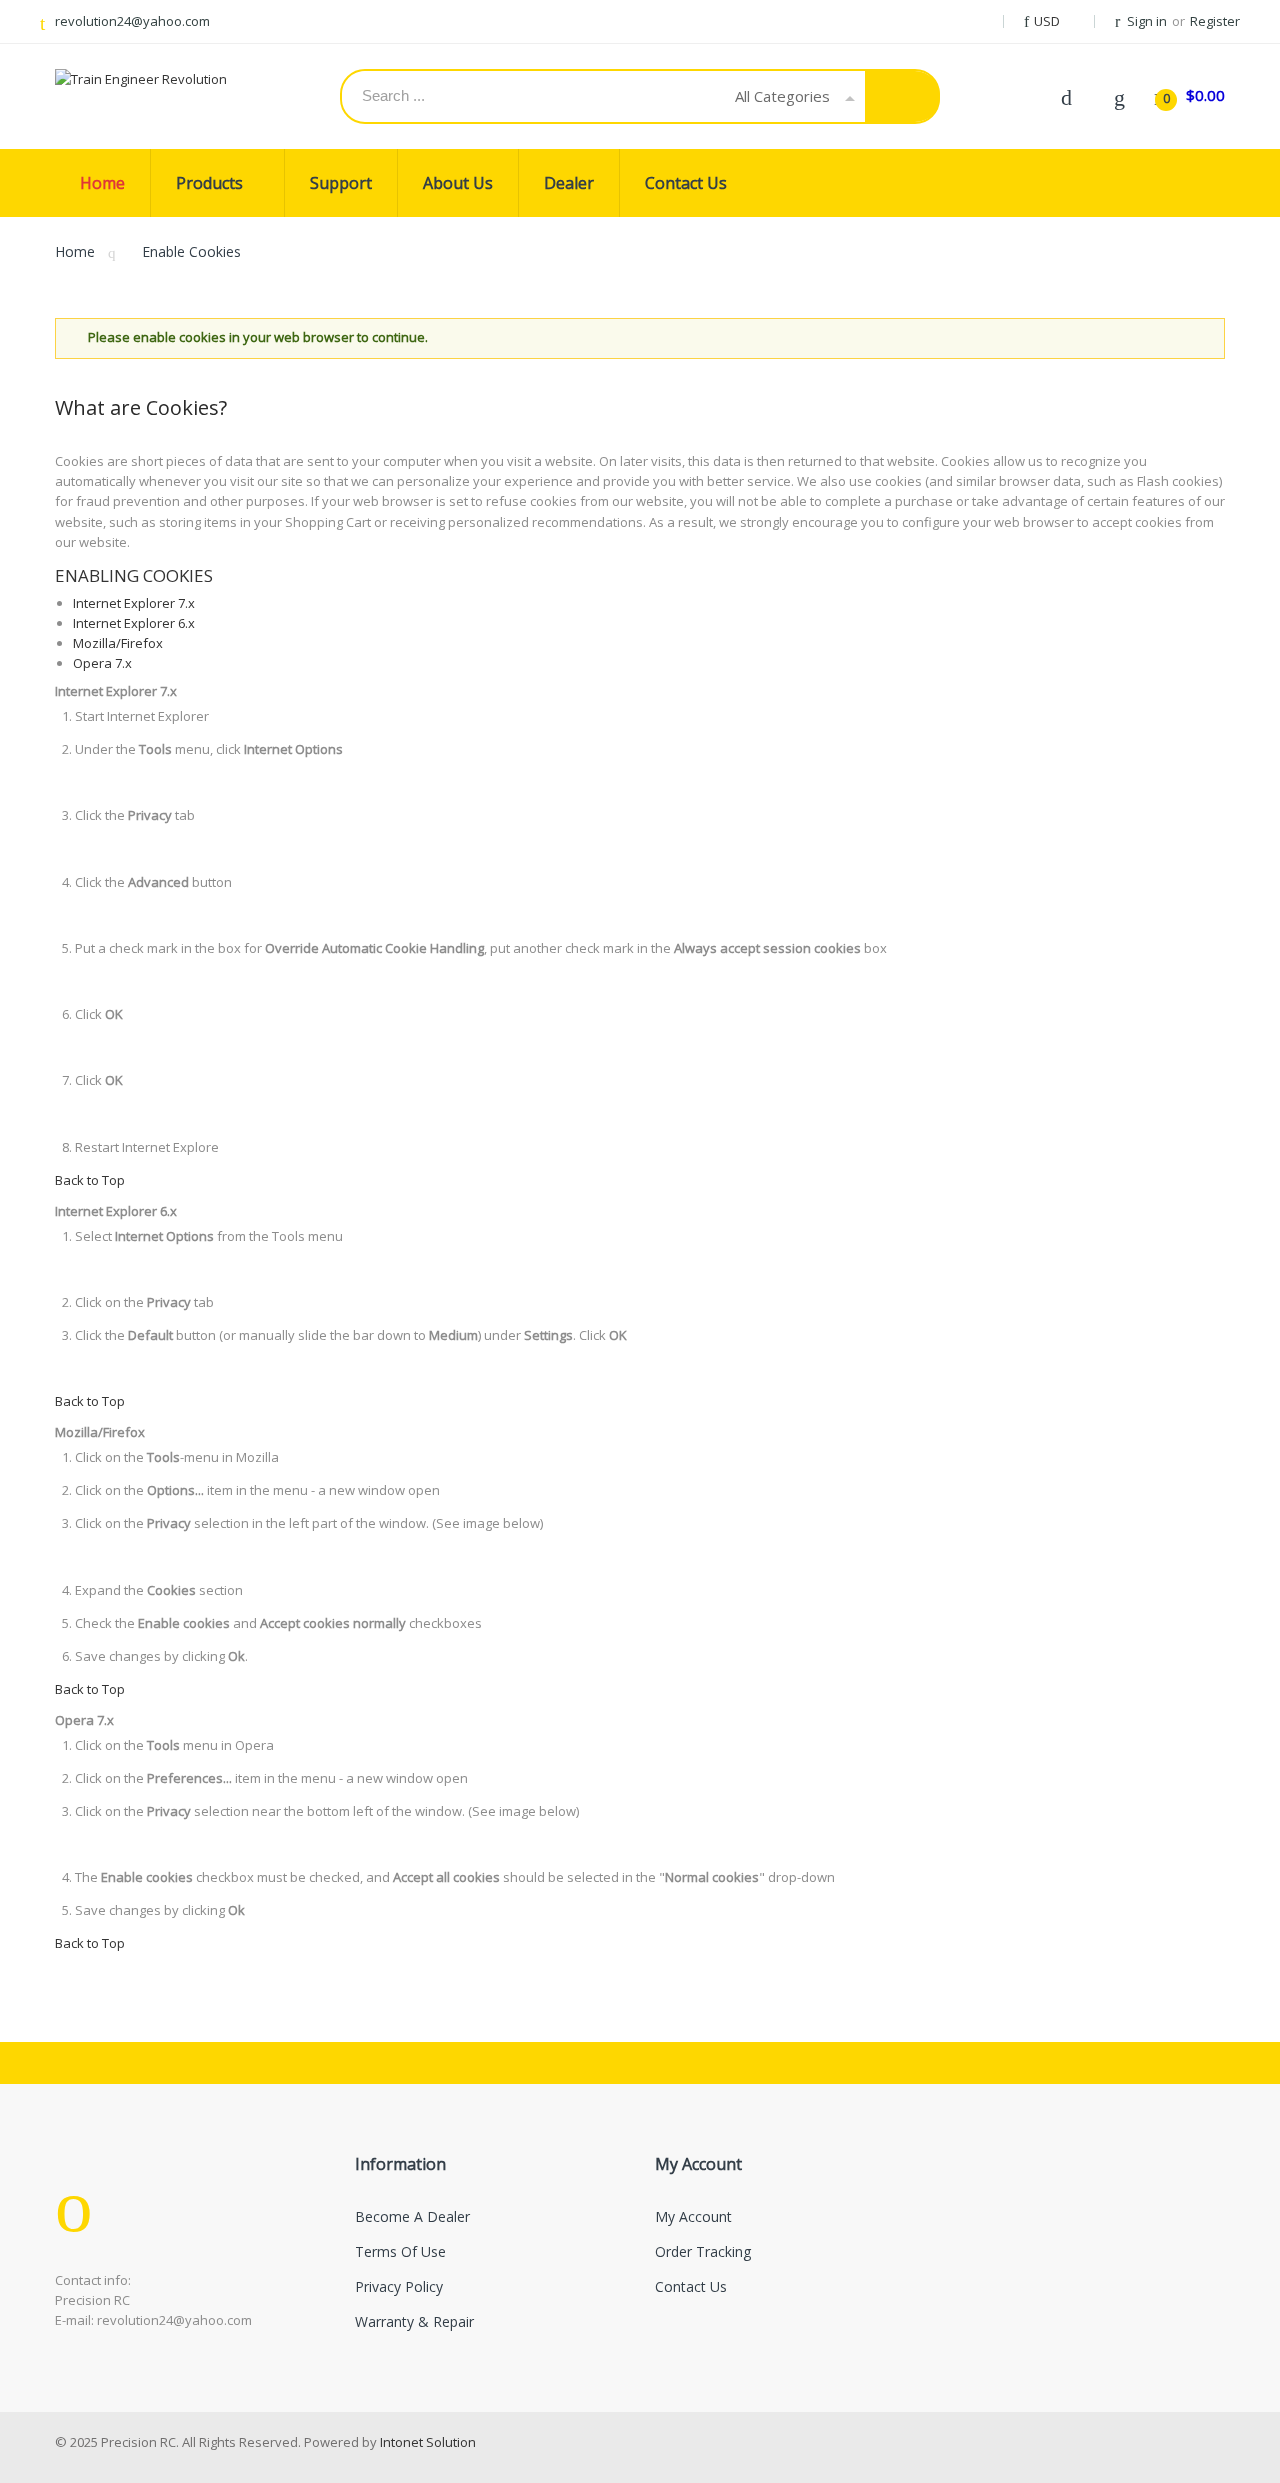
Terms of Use (400, 2251)
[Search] (902, 96)
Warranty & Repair (414, 2321)
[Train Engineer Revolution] (160, 79)
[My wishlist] (1119, 96)
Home (75, 251)
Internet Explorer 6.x (134, 623)
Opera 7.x (102, 663)
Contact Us (691, 2286)
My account (693, 2216)
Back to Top (90, 1180)
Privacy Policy (399, 2286)
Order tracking (703, 2251)
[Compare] (1066, 96)
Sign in (1147, 21)
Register (1215, 21)
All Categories (782, 96)
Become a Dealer (412, 2216)
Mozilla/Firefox (118, 643)
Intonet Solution (428, 2442)
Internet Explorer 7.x (134, 603)
